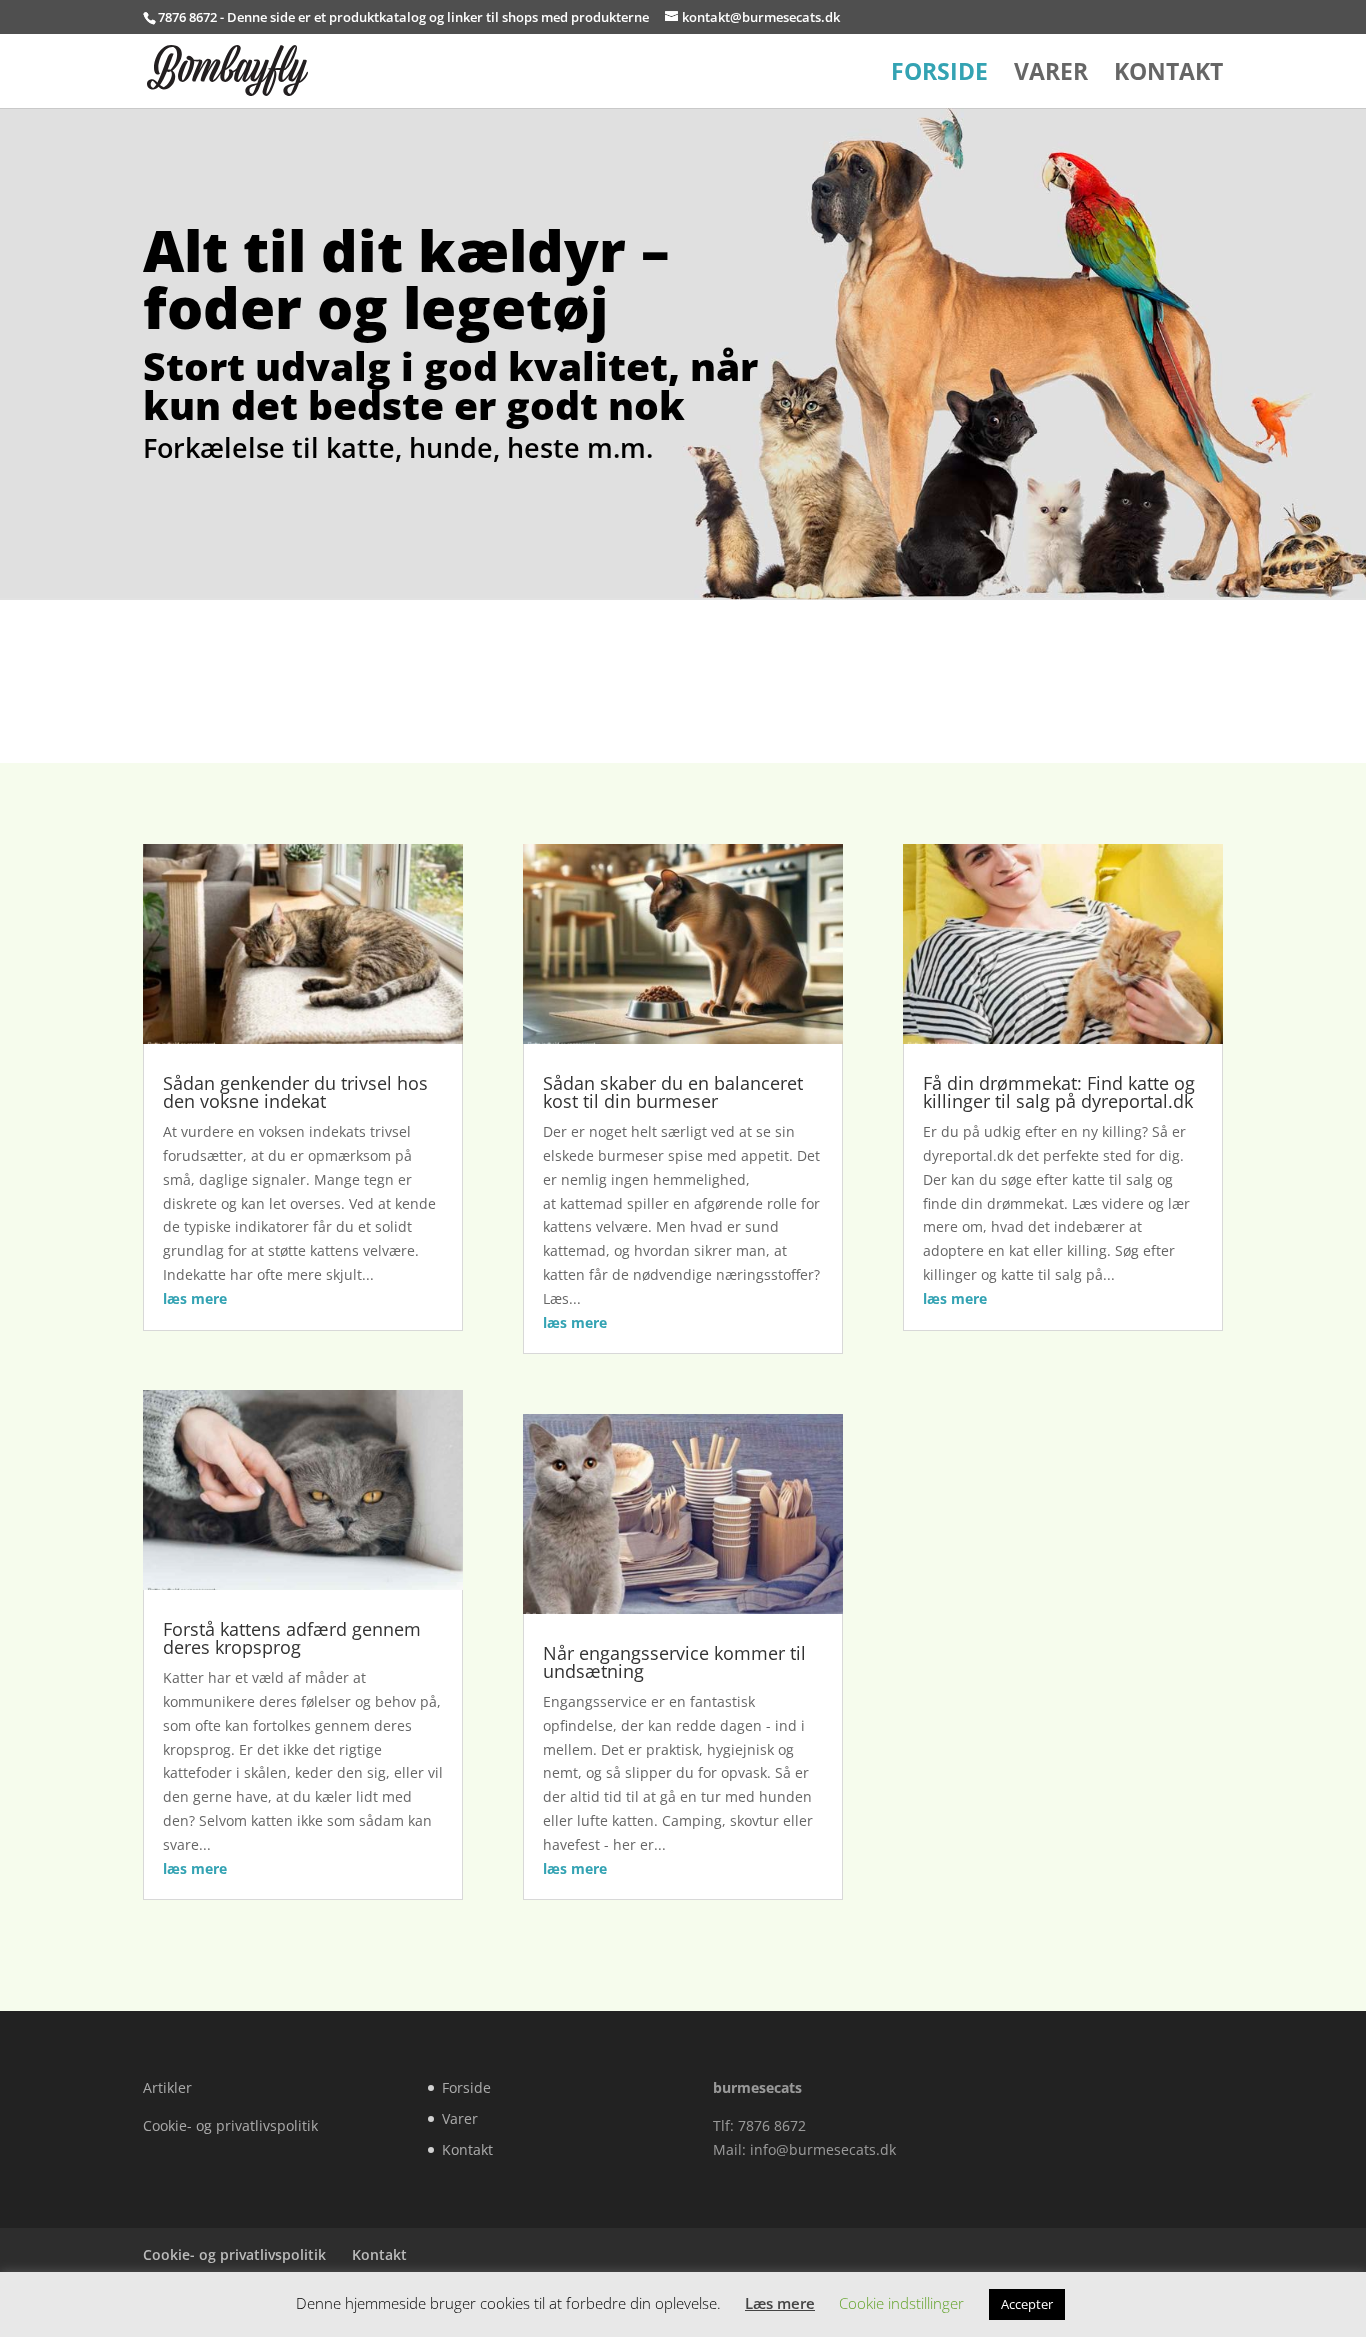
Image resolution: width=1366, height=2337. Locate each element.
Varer (1051, 75)
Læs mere (780, 2303)
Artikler (167, 2087)
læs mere (195, 1298)
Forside (939, 75)
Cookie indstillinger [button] (901, 2303)
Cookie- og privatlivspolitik (230, 2125)
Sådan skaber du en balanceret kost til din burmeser (673, 1092)
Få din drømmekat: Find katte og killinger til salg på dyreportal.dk (1059, 1092)
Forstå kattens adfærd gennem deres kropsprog (292, 1638)
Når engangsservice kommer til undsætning (674, 1662)
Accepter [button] (1027, 2304)
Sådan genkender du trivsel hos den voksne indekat (295, 1092)
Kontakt (1168, 75)
